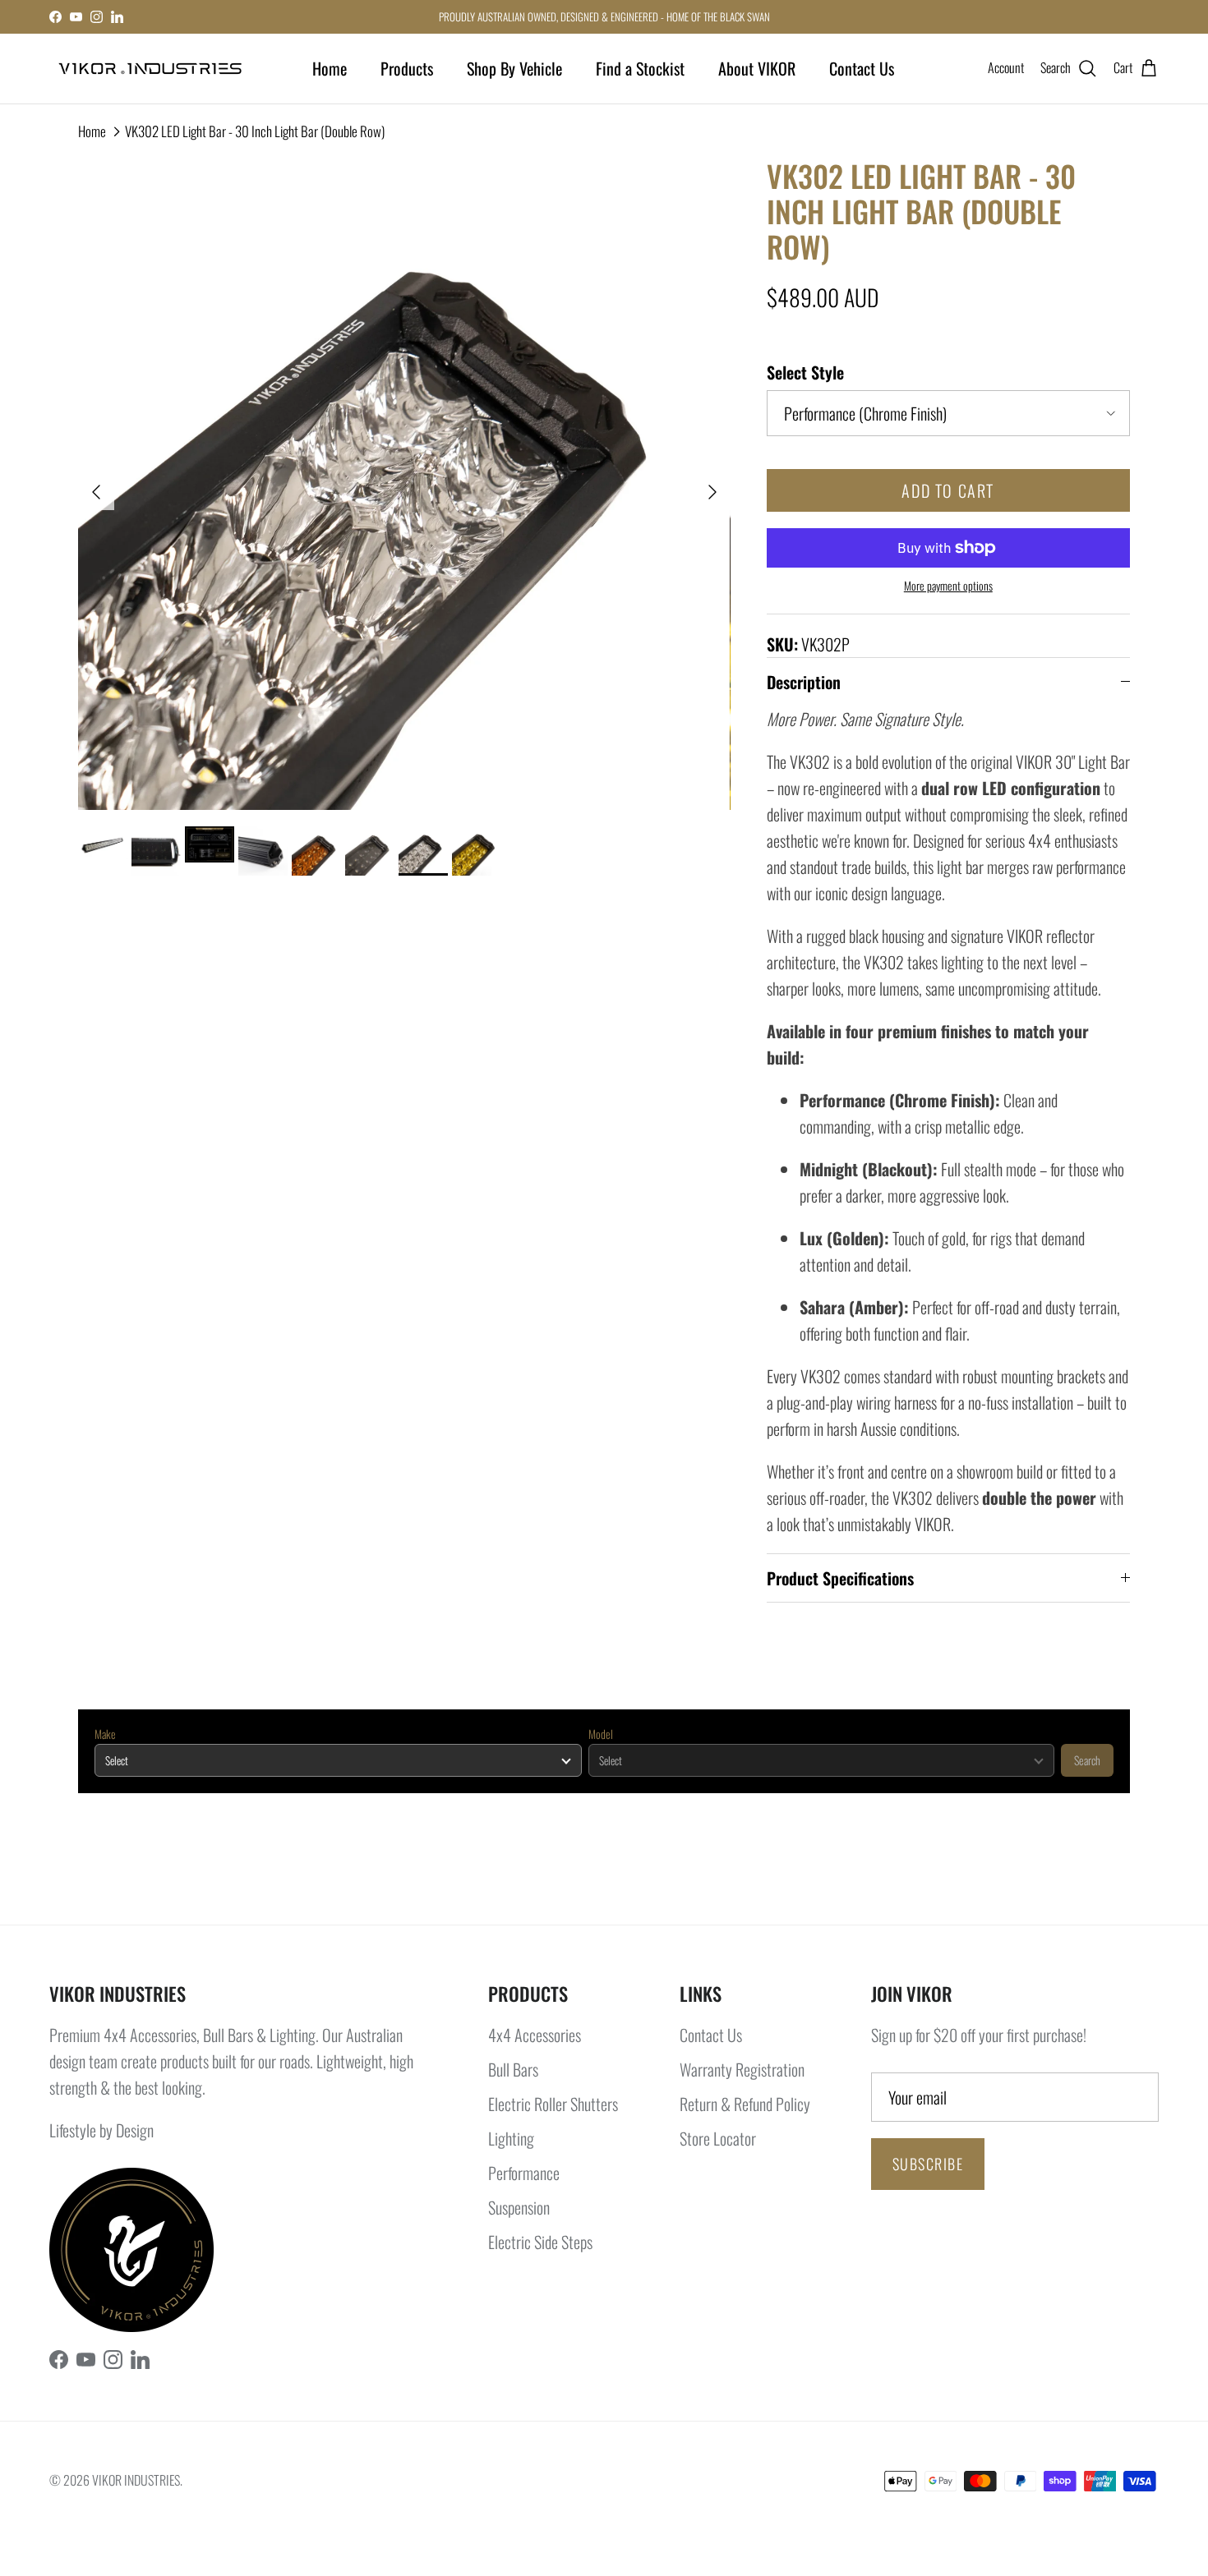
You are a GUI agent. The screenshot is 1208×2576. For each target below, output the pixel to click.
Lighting (511, 2138)
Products (407, 68)
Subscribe (928, 2164)
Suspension (519, 2207)
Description (804, 682)
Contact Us (862, 68)
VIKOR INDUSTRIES (136, 2480)
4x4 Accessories (535, 2035)
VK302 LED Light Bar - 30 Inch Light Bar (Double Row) (255, 131)
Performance (524, 2173)
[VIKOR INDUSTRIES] (150, 69)
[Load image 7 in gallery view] (404, 484)
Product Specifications (840, 1578)
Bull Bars (513, 2069)
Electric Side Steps (540, 2242)
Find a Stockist (640, 68)
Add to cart (948, 490)
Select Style (805, 372)
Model (601, 1734)
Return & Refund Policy (745, 2104)
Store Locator (718, 2138)
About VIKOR (757, 68)
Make (105, 1734)
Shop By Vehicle (514, 68)
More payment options (948, 586)
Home (330, 68)
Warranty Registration (742, 2069)
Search (1087, 1760)
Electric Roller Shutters (553, 2104)
